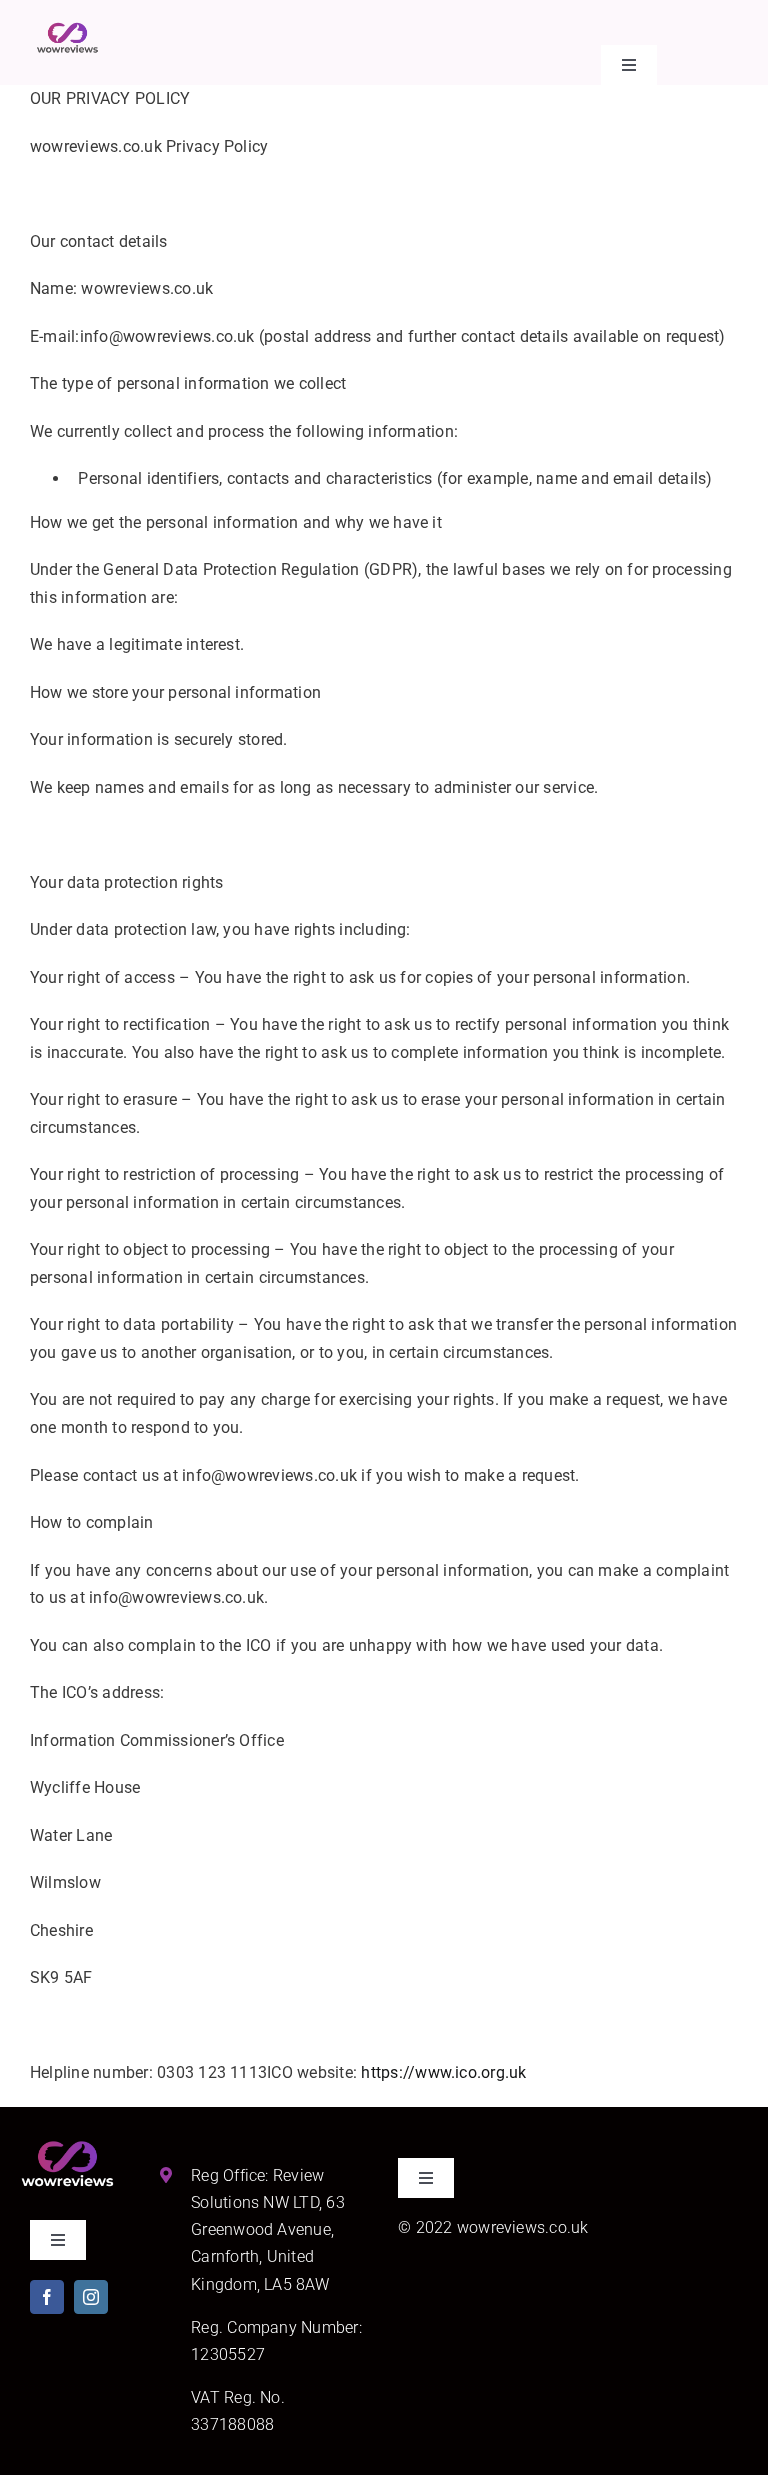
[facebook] (47, 2297)
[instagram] (91, 2297)
